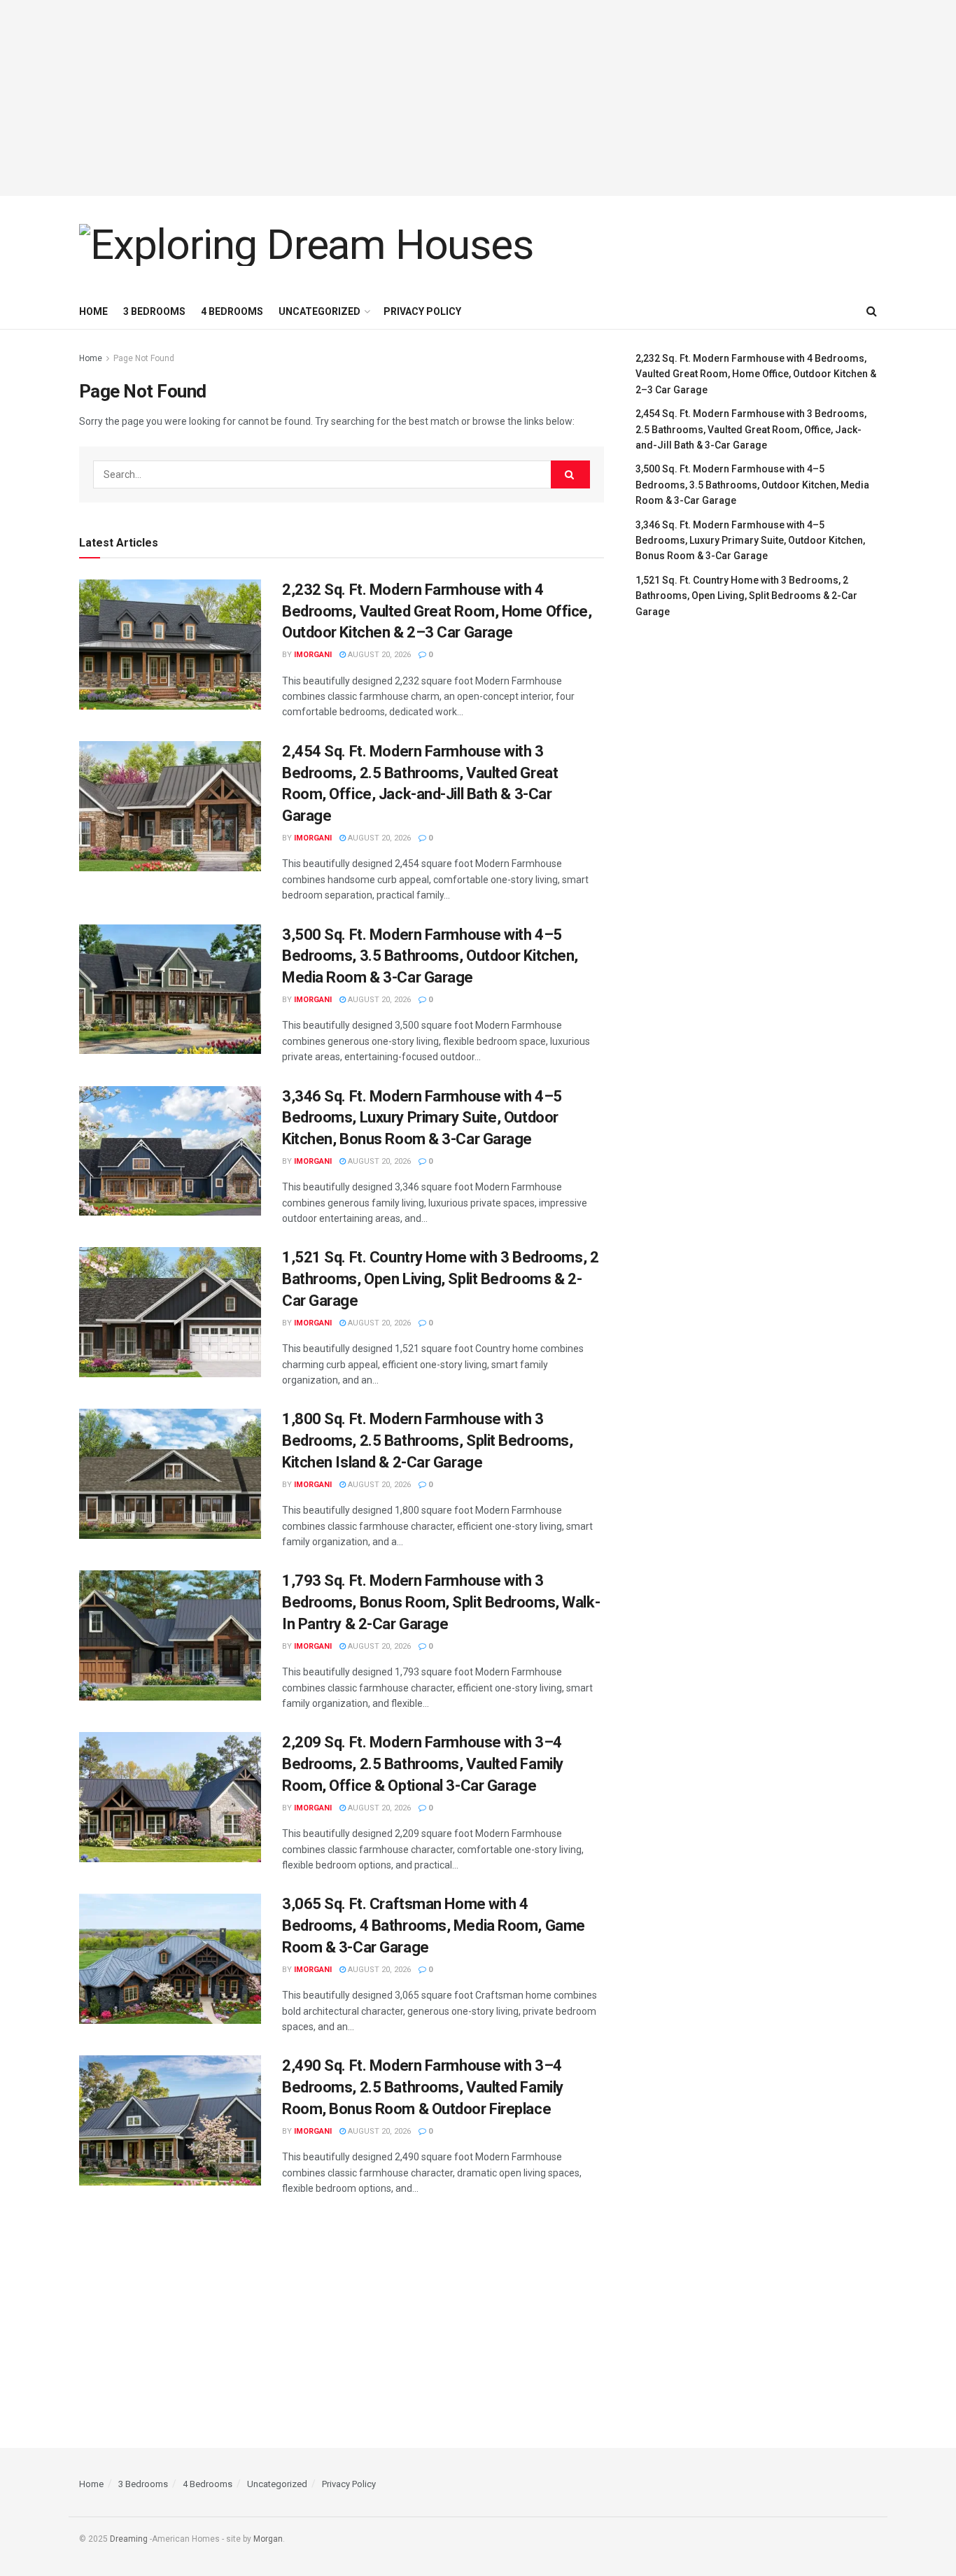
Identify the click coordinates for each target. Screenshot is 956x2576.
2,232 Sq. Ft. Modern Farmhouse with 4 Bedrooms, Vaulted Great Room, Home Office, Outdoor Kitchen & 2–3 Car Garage (437, 611)
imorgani (313, 655)
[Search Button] (570, 474)
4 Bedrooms (232, 311)
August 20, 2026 (378, 655)
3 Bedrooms (154, 311)
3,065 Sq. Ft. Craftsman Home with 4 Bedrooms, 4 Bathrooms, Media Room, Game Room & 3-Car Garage (434, 1926)
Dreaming (129, 2539)
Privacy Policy (422, 311)
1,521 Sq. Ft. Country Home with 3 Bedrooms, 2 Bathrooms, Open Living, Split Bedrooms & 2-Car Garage (440, 1279)
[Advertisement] (478, 98)
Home (93, 311)
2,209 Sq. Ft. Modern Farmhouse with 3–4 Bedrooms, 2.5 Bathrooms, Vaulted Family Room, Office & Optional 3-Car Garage (423, 1764)
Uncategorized (319, 311)
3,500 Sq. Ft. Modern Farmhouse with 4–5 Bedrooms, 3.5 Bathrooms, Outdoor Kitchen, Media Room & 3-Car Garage (430, 956)
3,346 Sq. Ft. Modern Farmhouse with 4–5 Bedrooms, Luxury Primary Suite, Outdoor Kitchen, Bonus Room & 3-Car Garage (422, 1118)
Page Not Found (144, 358)
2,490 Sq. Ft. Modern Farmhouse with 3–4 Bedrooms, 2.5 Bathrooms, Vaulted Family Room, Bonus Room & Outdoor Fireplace (423, 2087)
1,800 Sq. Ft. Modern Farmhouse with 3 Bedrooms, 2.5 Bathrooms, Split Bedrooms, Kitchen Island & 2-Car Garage (427, 1441)
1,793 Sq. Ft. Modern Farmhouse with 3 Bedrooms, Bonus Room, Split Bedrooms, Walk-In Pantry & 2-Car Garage (441, 1602)
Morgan (268, 2539)
